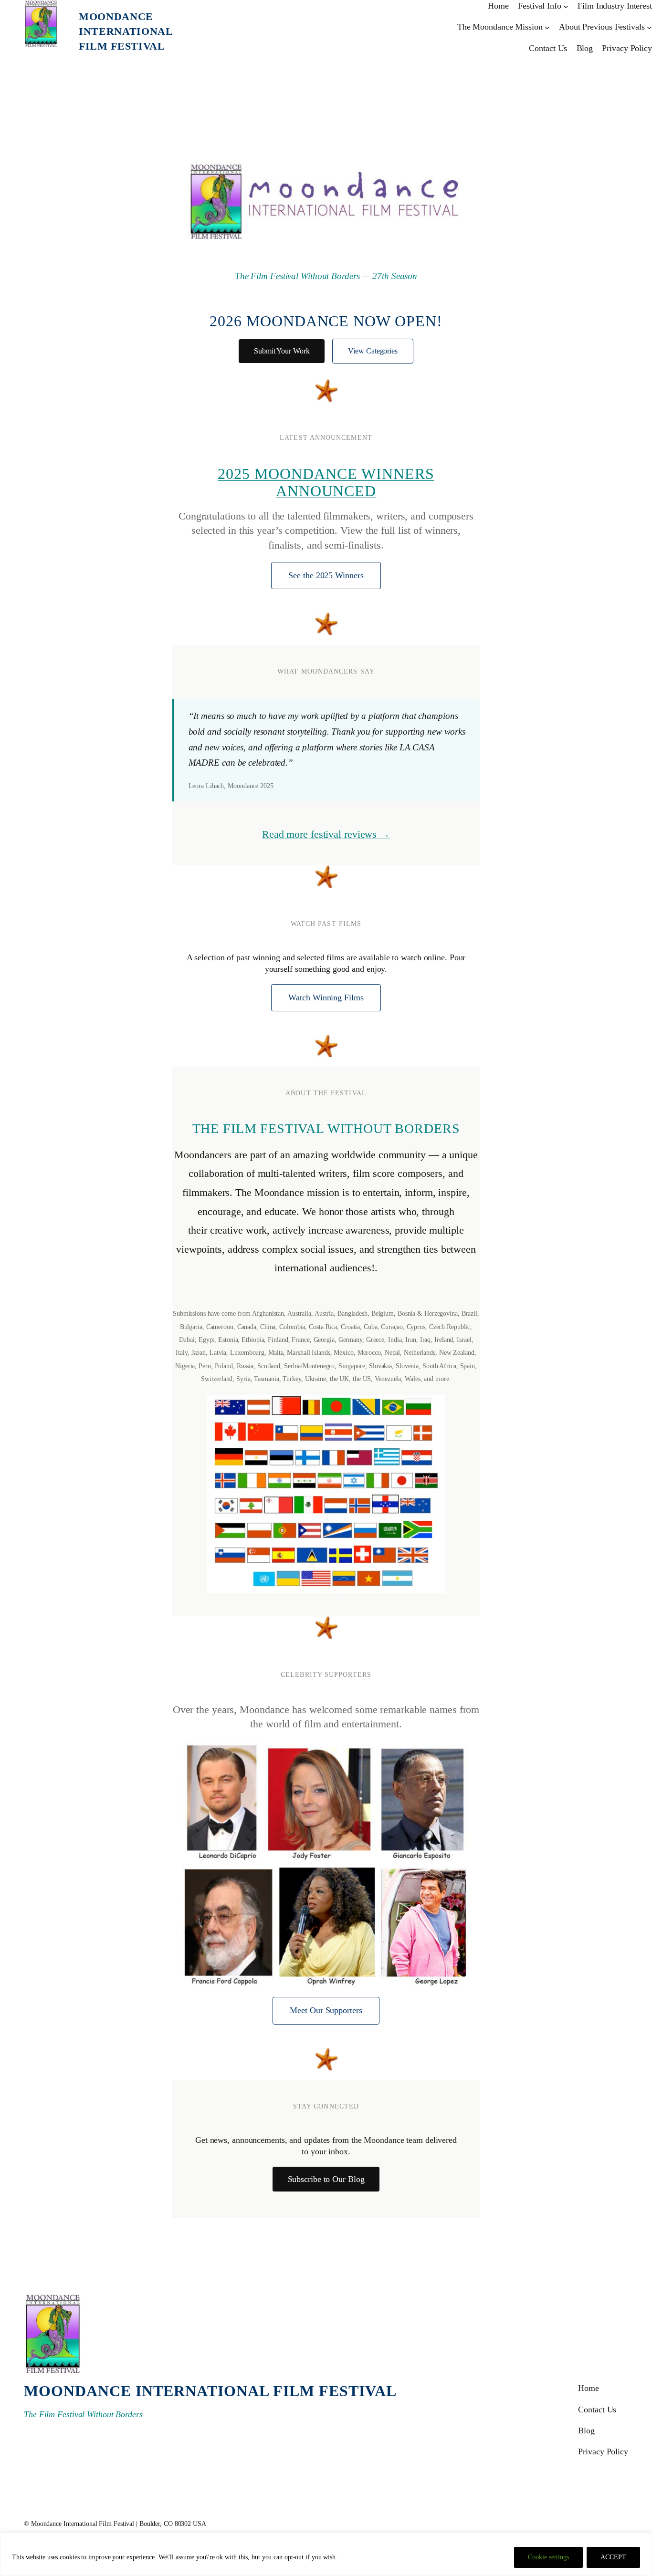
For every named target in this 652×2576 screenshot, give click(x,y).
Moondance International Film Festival (126, 31)
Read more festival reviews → (326, 834)
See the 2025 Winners (326, 575)
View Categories (373, 351)
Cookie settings (548, 2557)
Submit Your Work (282, 351)
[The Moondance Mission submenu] (547, 27)
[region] (326, 2554)
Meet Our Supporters (326, 2010)
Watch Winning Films (326, 997)
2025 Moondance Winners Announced (326, 482)
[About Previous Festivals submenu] (649, 27)
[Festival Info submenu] (566, 6)
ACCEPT (613, 2557)
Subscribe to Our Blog (326, 2179)
